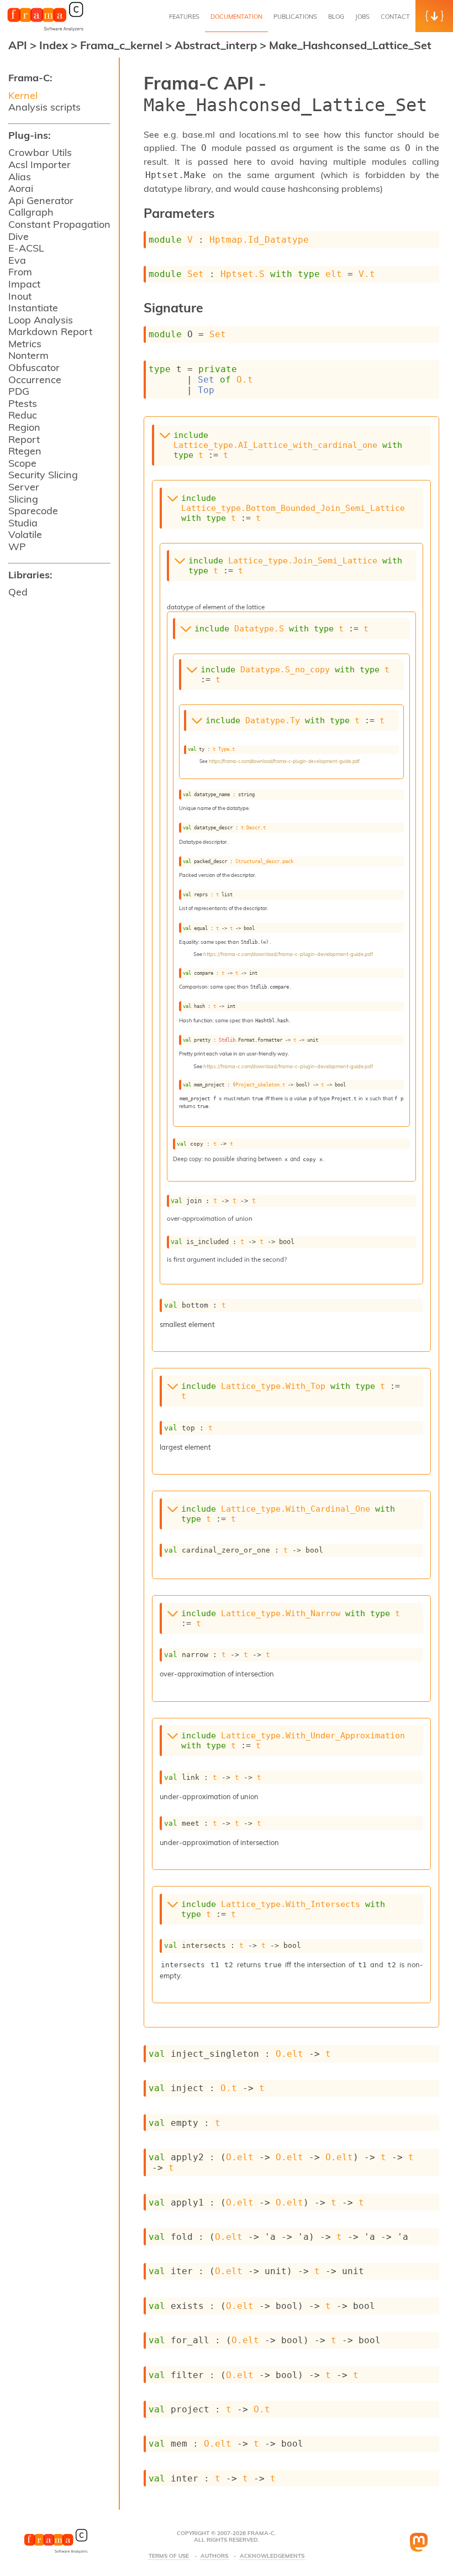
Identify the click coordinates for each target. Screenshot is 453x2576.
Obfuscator (34, 367)
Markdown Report (50, 331)
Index (55, 45)
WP (17, 547)
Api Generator (41, 200)
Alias (20, 177)
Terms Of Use (169, 2556)
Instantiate (33, 308)
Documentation (236, 17)
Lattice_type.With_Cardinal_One (296, 1509)
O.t (245, 380)
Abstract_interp (217, 45)
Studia (23, 523)
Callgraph (31, 212)
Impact (24, 284)
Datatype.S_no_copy (285, 670)
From (20, 272)
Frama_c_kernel (123, 45)
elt (334, 274)
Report (24, 439)
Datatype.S (259, 629)
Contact (395, 17)
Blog (336, 17)
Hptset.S (243, 274)
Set (196, 274)
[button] (434, 16)
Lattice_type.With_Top (273, 1386)
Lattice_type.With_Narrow (281, 1613)
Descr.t (256, 827)
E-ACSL (26, 248)
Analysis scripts (44, 107)
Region (24, 427)
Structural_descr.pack (264, 861)
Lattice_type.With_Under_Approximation (313, 1736)
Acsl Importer (39, 164)
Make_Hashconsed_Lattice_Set (350, 45)
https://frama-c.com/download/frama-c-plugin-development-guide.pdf (284, 761)
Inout (20, 296)
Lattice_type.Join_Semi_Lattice (303, 561)
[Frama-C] (45, 30)
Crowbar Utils (40, 152)
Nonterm (28, 355)
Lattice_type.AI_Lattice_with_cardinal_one (275, 445)
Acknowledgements (272, 2556)
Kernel (23, 95)
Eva (17, 260)
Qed (18, 592)
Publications (295, 17)
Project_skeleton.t (260, 1085)
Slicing (23, 499)
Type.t (227, 749)
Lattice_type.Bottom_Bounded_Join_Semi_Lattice (293, 508)
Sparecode (33, 511)
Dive (19, 236)
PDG (19, 391)
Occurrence (35, 380)
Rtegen (25, 451)
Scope (22, 463)
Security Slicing (43, 475)
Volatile (25, 534)
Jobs (362, 17)
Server (24, 487)
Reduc (23, 415)
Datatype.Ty (273, 720)
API (18, 45)
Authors (214, 2556)
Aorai (21, 188)
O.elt (289, 2054)
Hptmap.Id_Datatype (259, 240)
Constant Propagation (59, 224)
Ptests (23, 403)
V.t (367, 274)
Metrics (25, 344)
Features (184, 17)
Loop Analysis (41, 320)
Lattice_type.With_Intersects (291, 1904)
